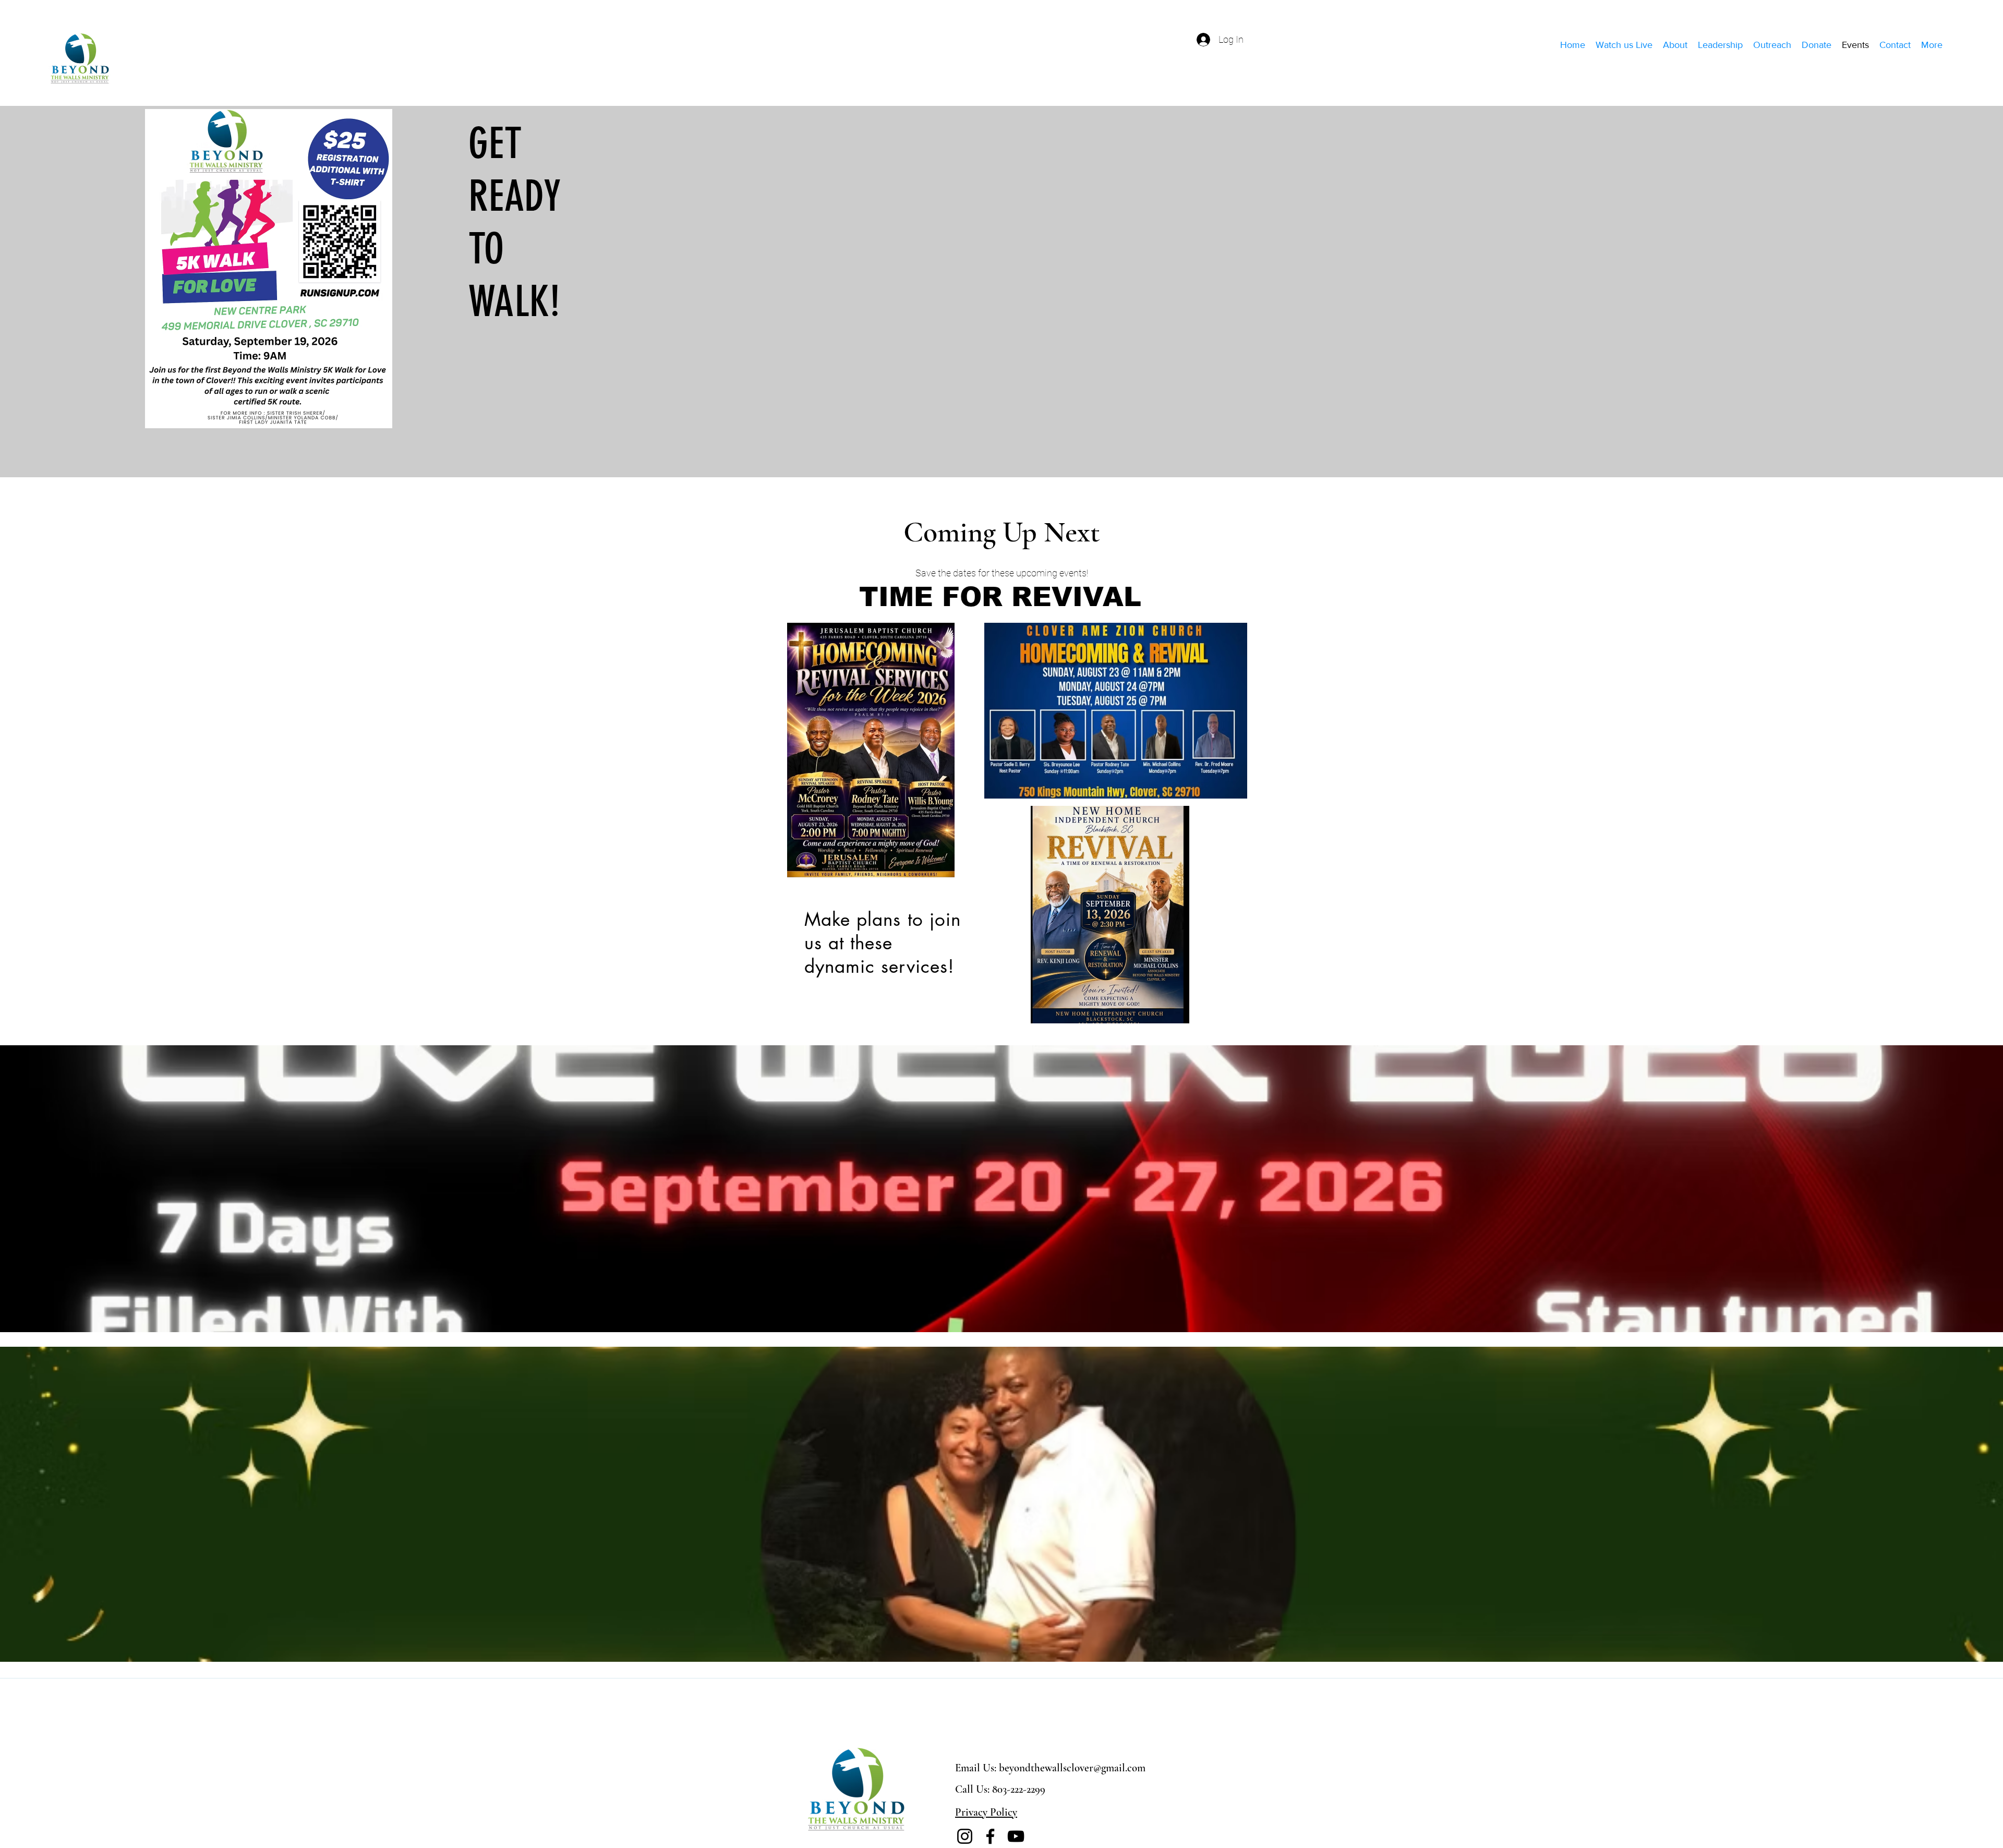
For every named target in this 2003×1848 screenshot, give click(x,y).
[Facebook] (990, 1836)
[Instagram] (965, 1836)
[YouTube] (1016, 1836)
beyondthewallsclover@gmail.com (1072, 1768)
